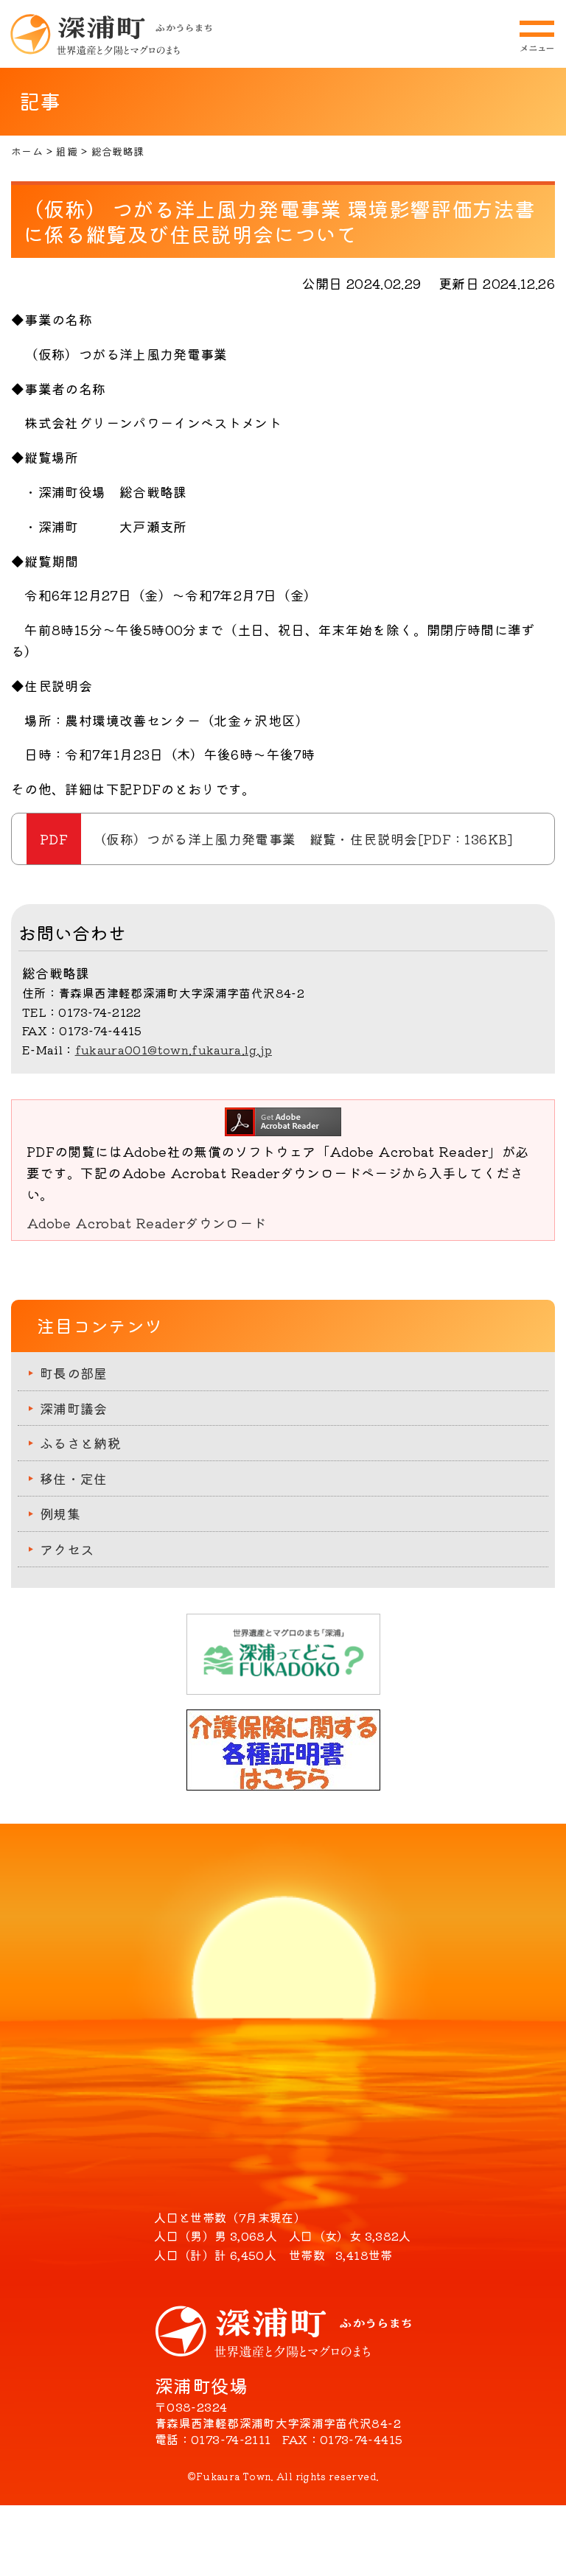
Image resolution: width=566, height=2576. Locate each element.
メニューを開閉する (537, 36)
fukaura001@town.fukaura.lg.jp (174, 1049)
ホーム (27, 151)
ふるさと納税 (80, 1443)
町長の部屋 (74, 1373)
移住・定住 (74, 1478)
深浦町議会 (74, 1408)
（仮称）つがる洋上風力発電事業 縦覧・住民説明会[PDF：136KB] (303, 839)
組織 (67, 151)
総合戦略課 (118, 151)
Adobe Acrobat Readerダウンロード (146, 1222)
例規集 (60, 1513)
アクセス (67, 1549)
